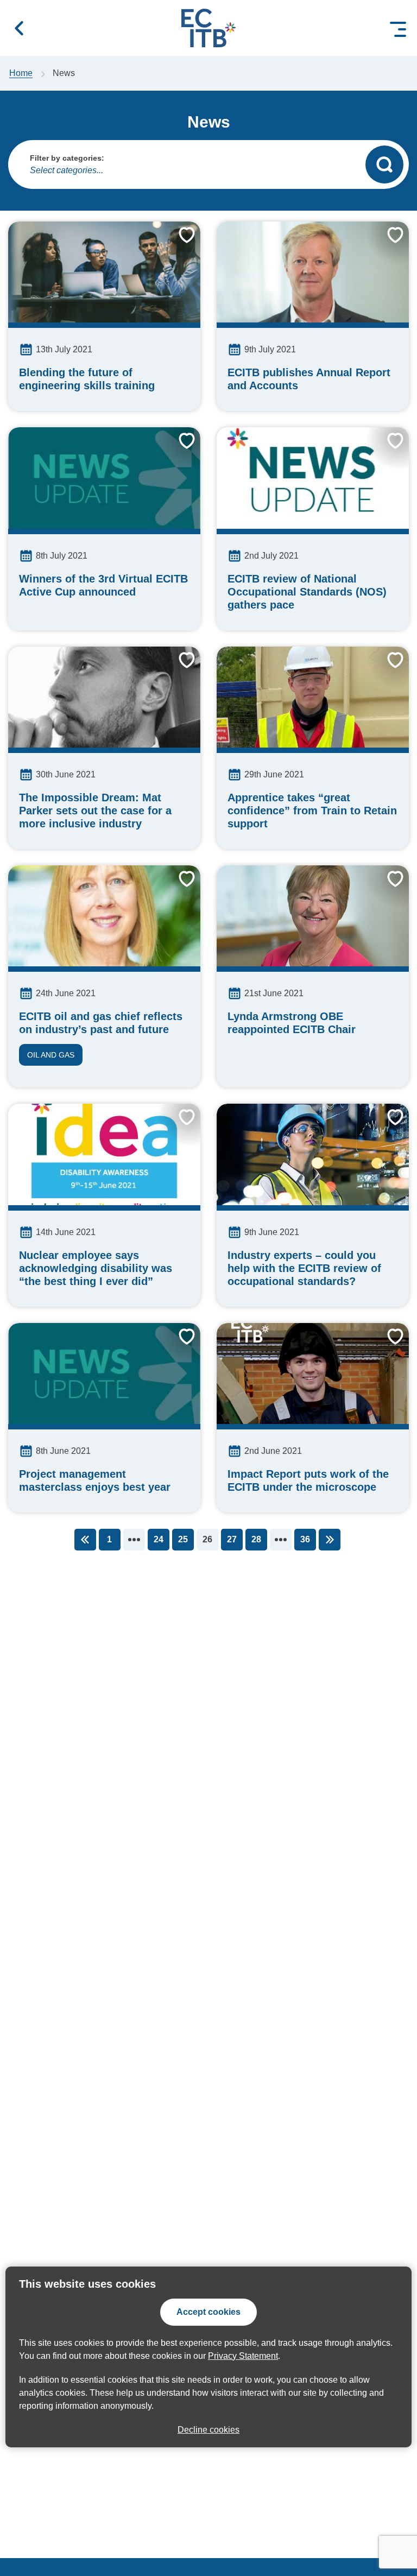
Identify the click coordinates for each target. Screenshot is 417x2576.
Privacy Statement (243, 2356)
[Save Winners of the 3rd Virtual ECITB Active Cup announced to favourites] (179, 449)
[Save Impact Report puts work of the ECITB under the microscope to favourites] (387, 1345)
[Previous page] (85, 1540)
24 (159, 1539)
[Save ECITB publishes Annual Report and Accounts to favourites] (387, 243)
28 (256, 1539)
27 (232, 1539)
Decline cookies (208, 2430)
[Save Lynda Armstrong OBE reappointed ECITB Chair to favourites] (387, 887)
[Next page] (330, 1540)
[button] (19, 28)
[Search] (384, 164)
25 (183, 1539)
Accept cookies (208, 2312)
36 (305, 1539)
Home (21, 73)
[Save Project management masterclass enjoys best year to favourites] (179, 1345)
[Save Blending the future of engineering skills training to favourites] (179, 243)
